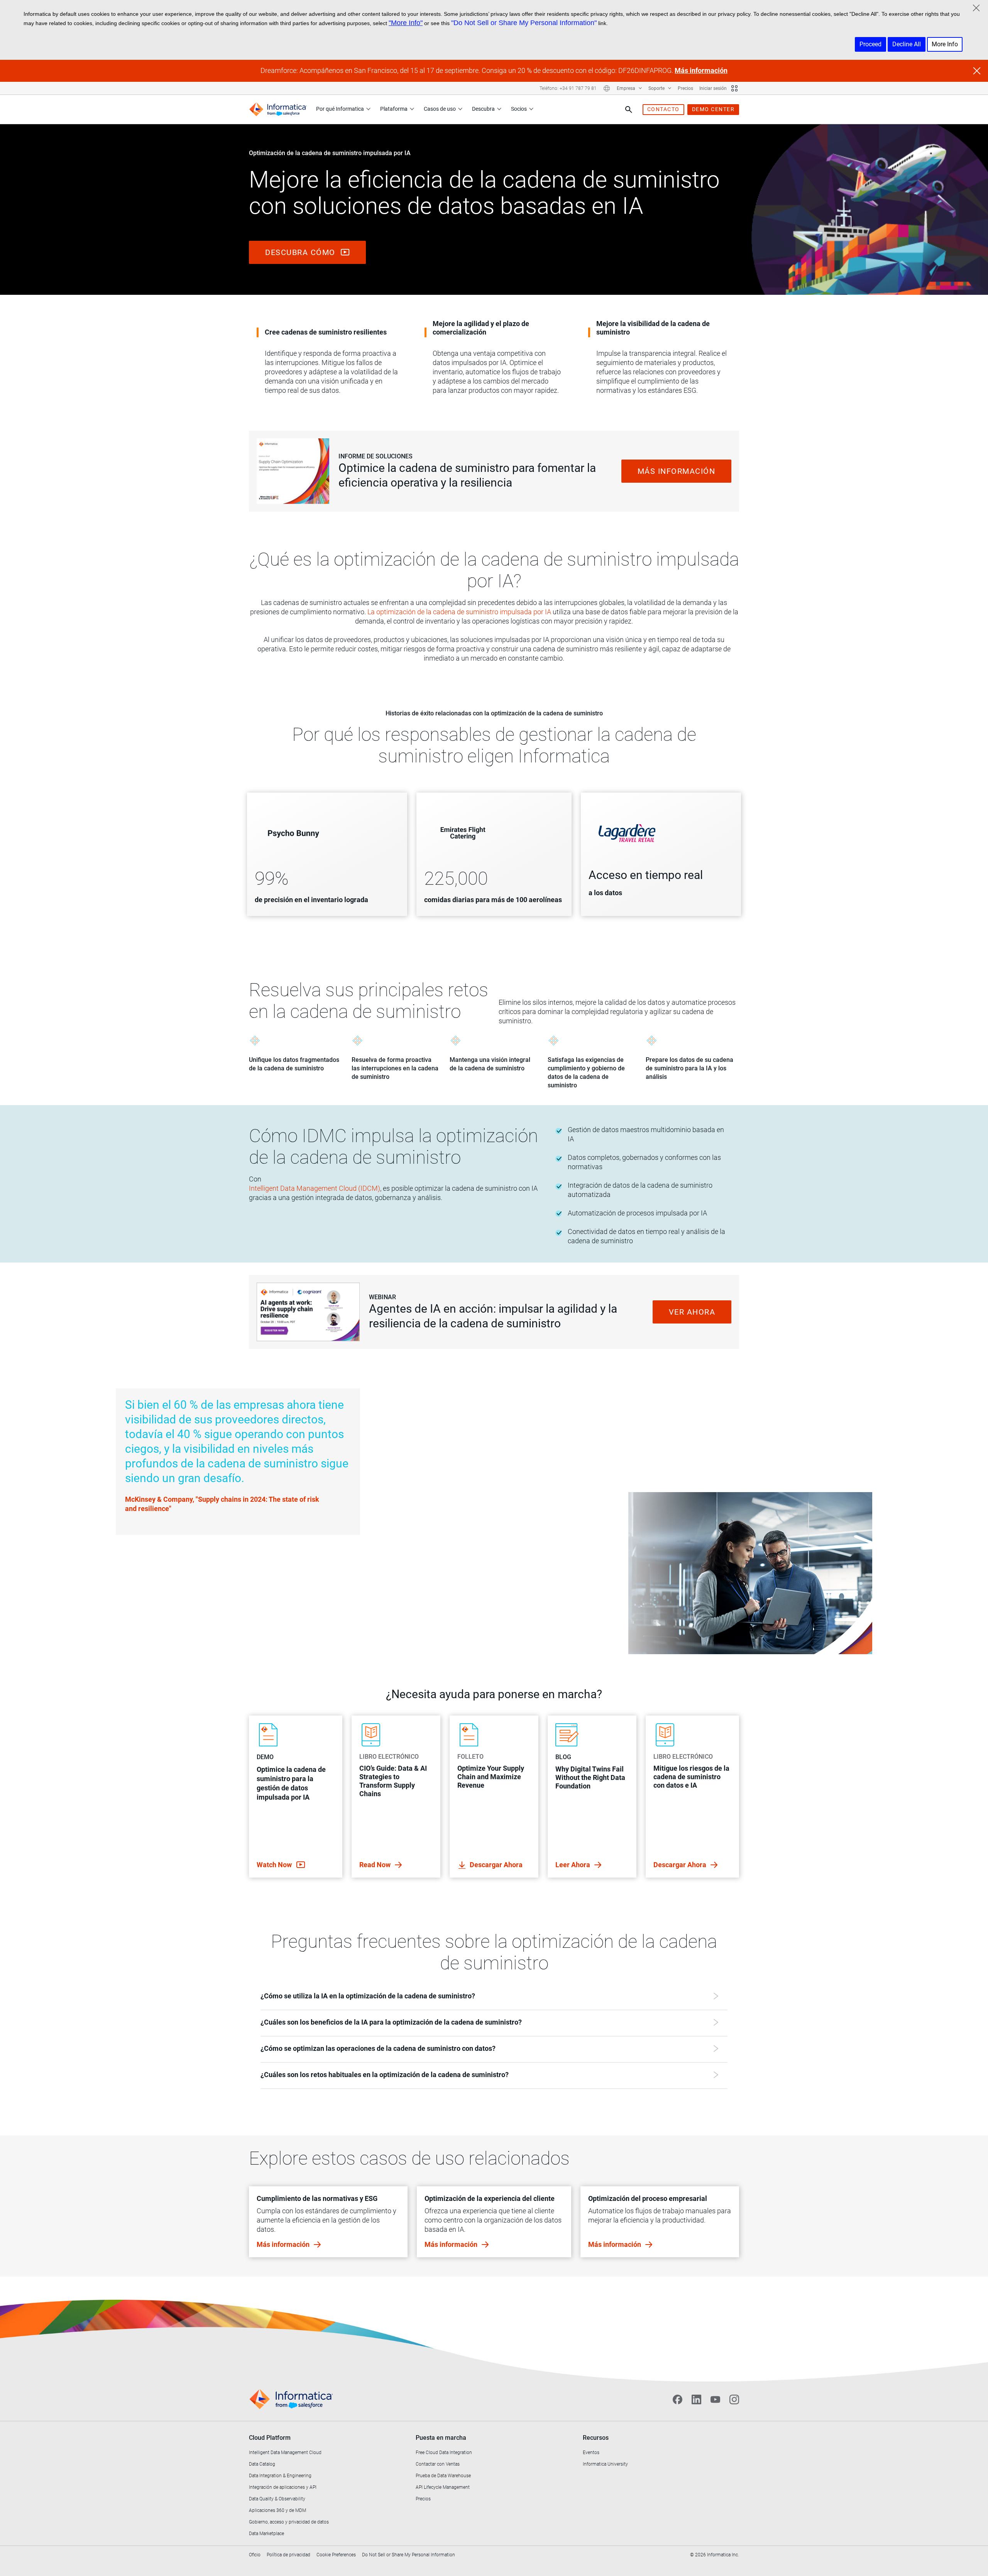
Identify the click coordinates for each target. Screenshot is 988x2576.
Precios (685, 88)
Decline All (907, 44)
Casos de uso (440, 109)
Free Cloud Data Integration (444, 2453)
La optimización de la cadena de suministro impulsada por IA (459, 612)
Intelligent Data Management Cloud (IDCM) (315, 1188)
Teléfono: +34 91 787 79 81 (568, 88)
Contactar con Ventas (438, 2464)
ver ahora (692, 1312)
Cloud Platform (270, 2438)
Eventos (591, 2453)
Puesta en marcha (441, 2438)
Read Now (376, 1865)
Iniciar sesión (713, 88)
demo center (713, 109)
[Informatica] (278, 109)
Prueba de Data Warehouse (443, 2476)
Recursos (596, 2438)
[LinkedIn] (696, 2400)
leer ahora (574, 1865)
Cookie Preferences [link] (336, 2555)
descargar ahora (496, 1865)
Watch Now (275, 1865)
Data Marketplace (266, 2534)
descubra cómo (301, 252)
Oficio (255, 2555)
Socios (519, 109)
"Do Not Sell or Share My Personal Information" (524, 23)
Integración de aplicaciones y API (283, 2487)
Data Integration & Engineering (280, 2476)
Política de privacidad (288, 2555)
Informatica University (605, 2464)
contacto (663, 109)
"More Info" (406, 23)
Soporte (657, 88)
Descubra (483, 109)
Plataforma (394, 109)
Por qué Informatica (340, 109)
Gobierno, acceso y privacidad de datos (289, 2522)
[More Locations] (607, 88)
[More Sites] (734, 88)
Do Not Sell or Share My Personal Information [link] (409, 2555)
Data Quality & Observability (277, 2499)
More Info (945, 44)
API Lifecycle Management (443, 2487)
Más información (701, 70)
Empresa (627, 88)
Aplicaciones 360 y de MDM (277, 2510)
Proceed (870, 44)
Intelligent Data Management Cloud (285, 2453)
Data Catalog (262, 2464)
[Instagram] (734, 2400)
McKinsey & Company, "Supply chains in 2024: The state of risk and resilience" (222, 1504)
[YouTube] (715, 2400)
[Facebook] (678, 2400)
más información (677, 471)
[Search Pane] (629, 110)
